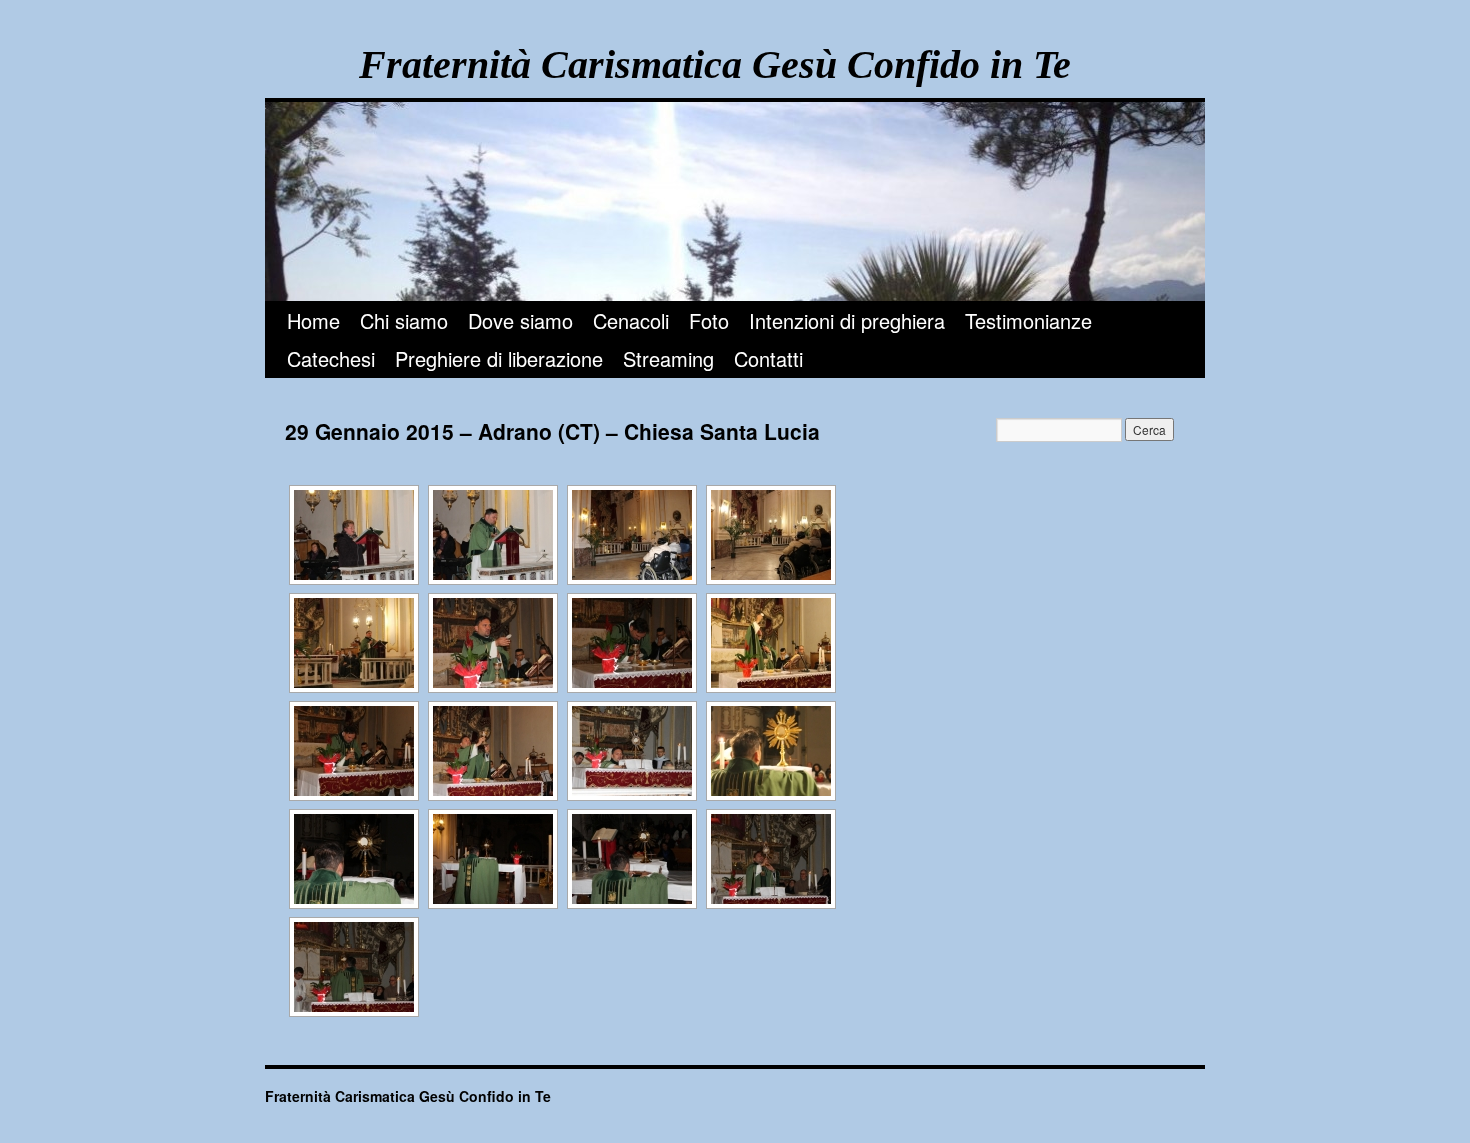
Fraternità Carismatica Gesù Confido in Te (715, 64)
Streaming (668, 358)
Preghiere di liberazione (499, 358)
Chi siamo (404, 320)
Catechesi (331, 358)
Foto (709, 320)
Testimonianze (1028, 320)
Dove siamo (520, 320)
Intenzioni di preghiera (847, 320)
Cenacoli (631, 320)
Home (313, 320)
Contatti (768, 358)
